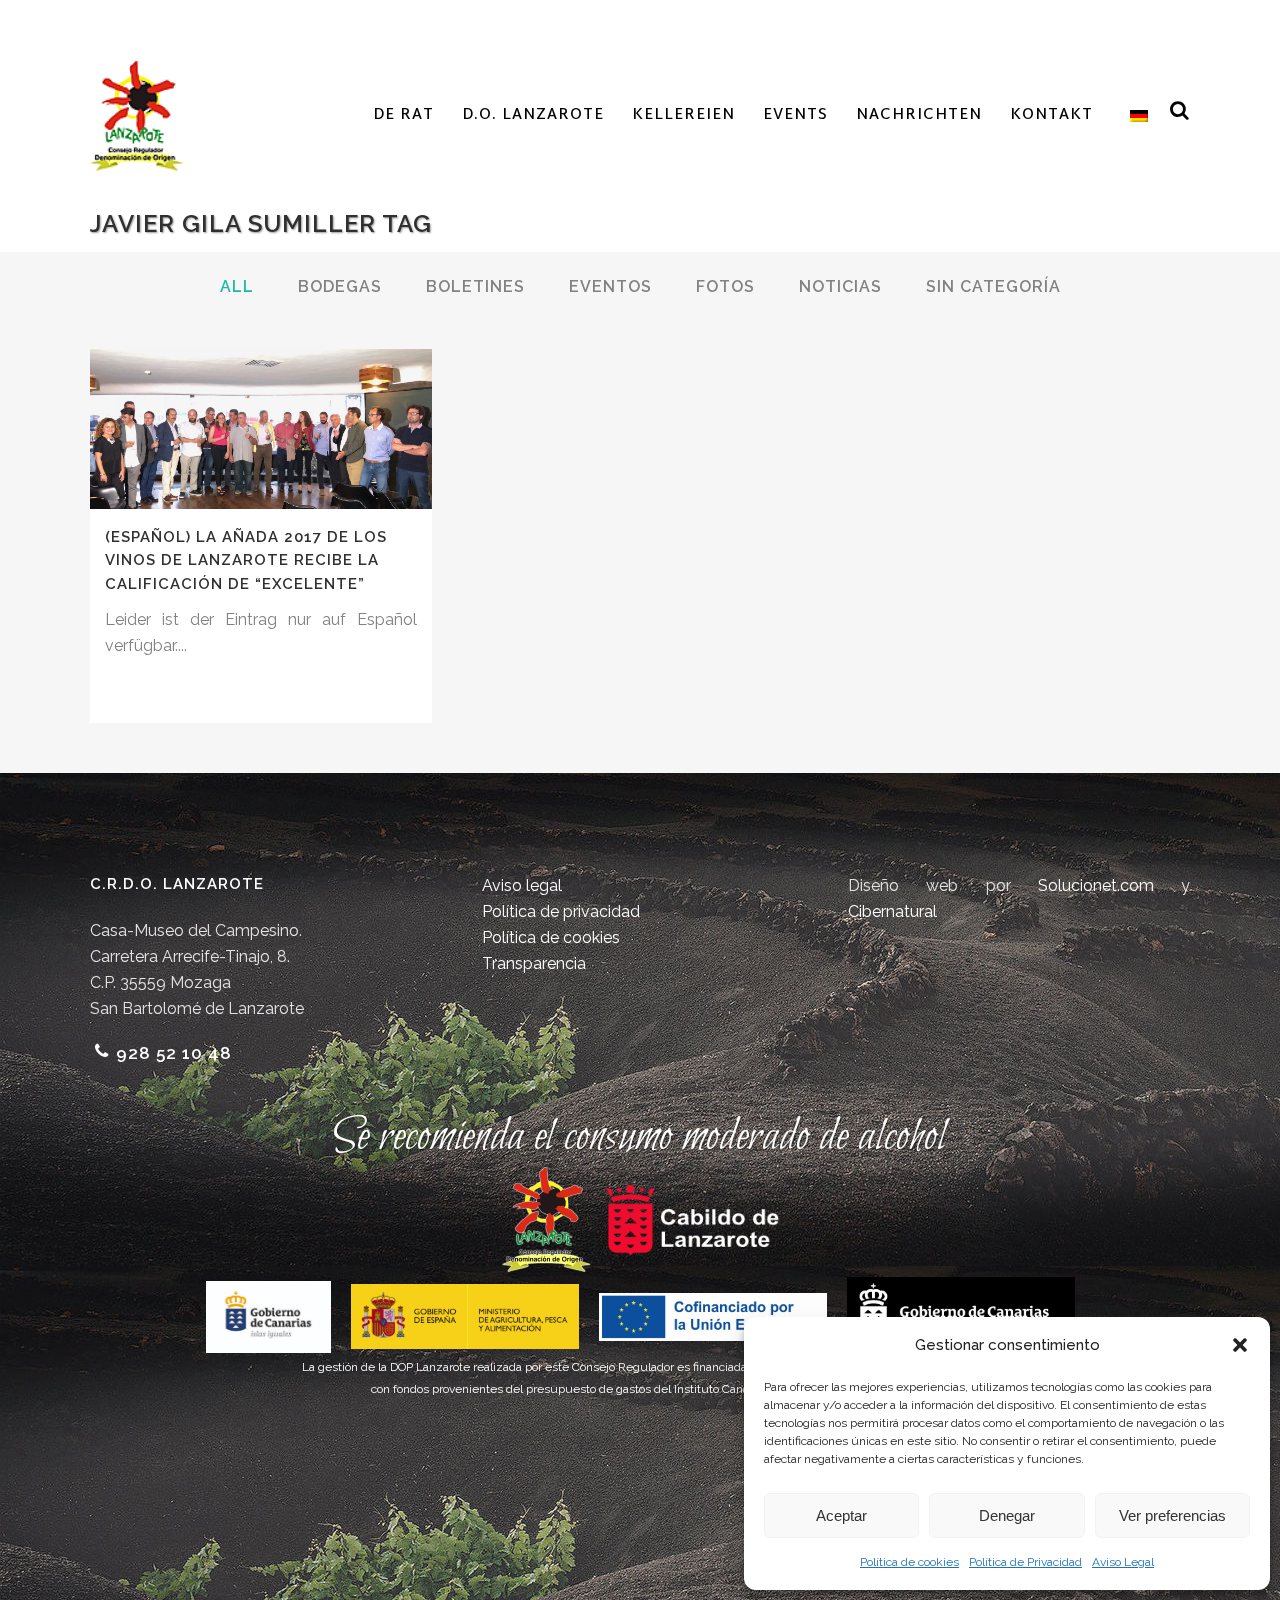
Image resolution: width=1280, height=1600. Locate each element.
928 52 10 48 (174, 1053)
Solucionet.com (1096, 885)
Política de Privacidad (1025, 1562)
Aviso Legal (1123, 1562)
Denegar (1007, 1515)
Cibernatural (892, 911)
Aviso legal (522, 885)
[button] (1240, 1345)
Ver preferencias (1172, 1515)
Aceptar (841, 1515)
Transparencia (534, 963)
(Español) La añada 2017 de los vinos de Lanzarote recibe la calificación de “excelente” (246, 560)
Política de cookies (909, 1562)
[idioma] (1134, 116)
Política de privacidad (561, 911)
